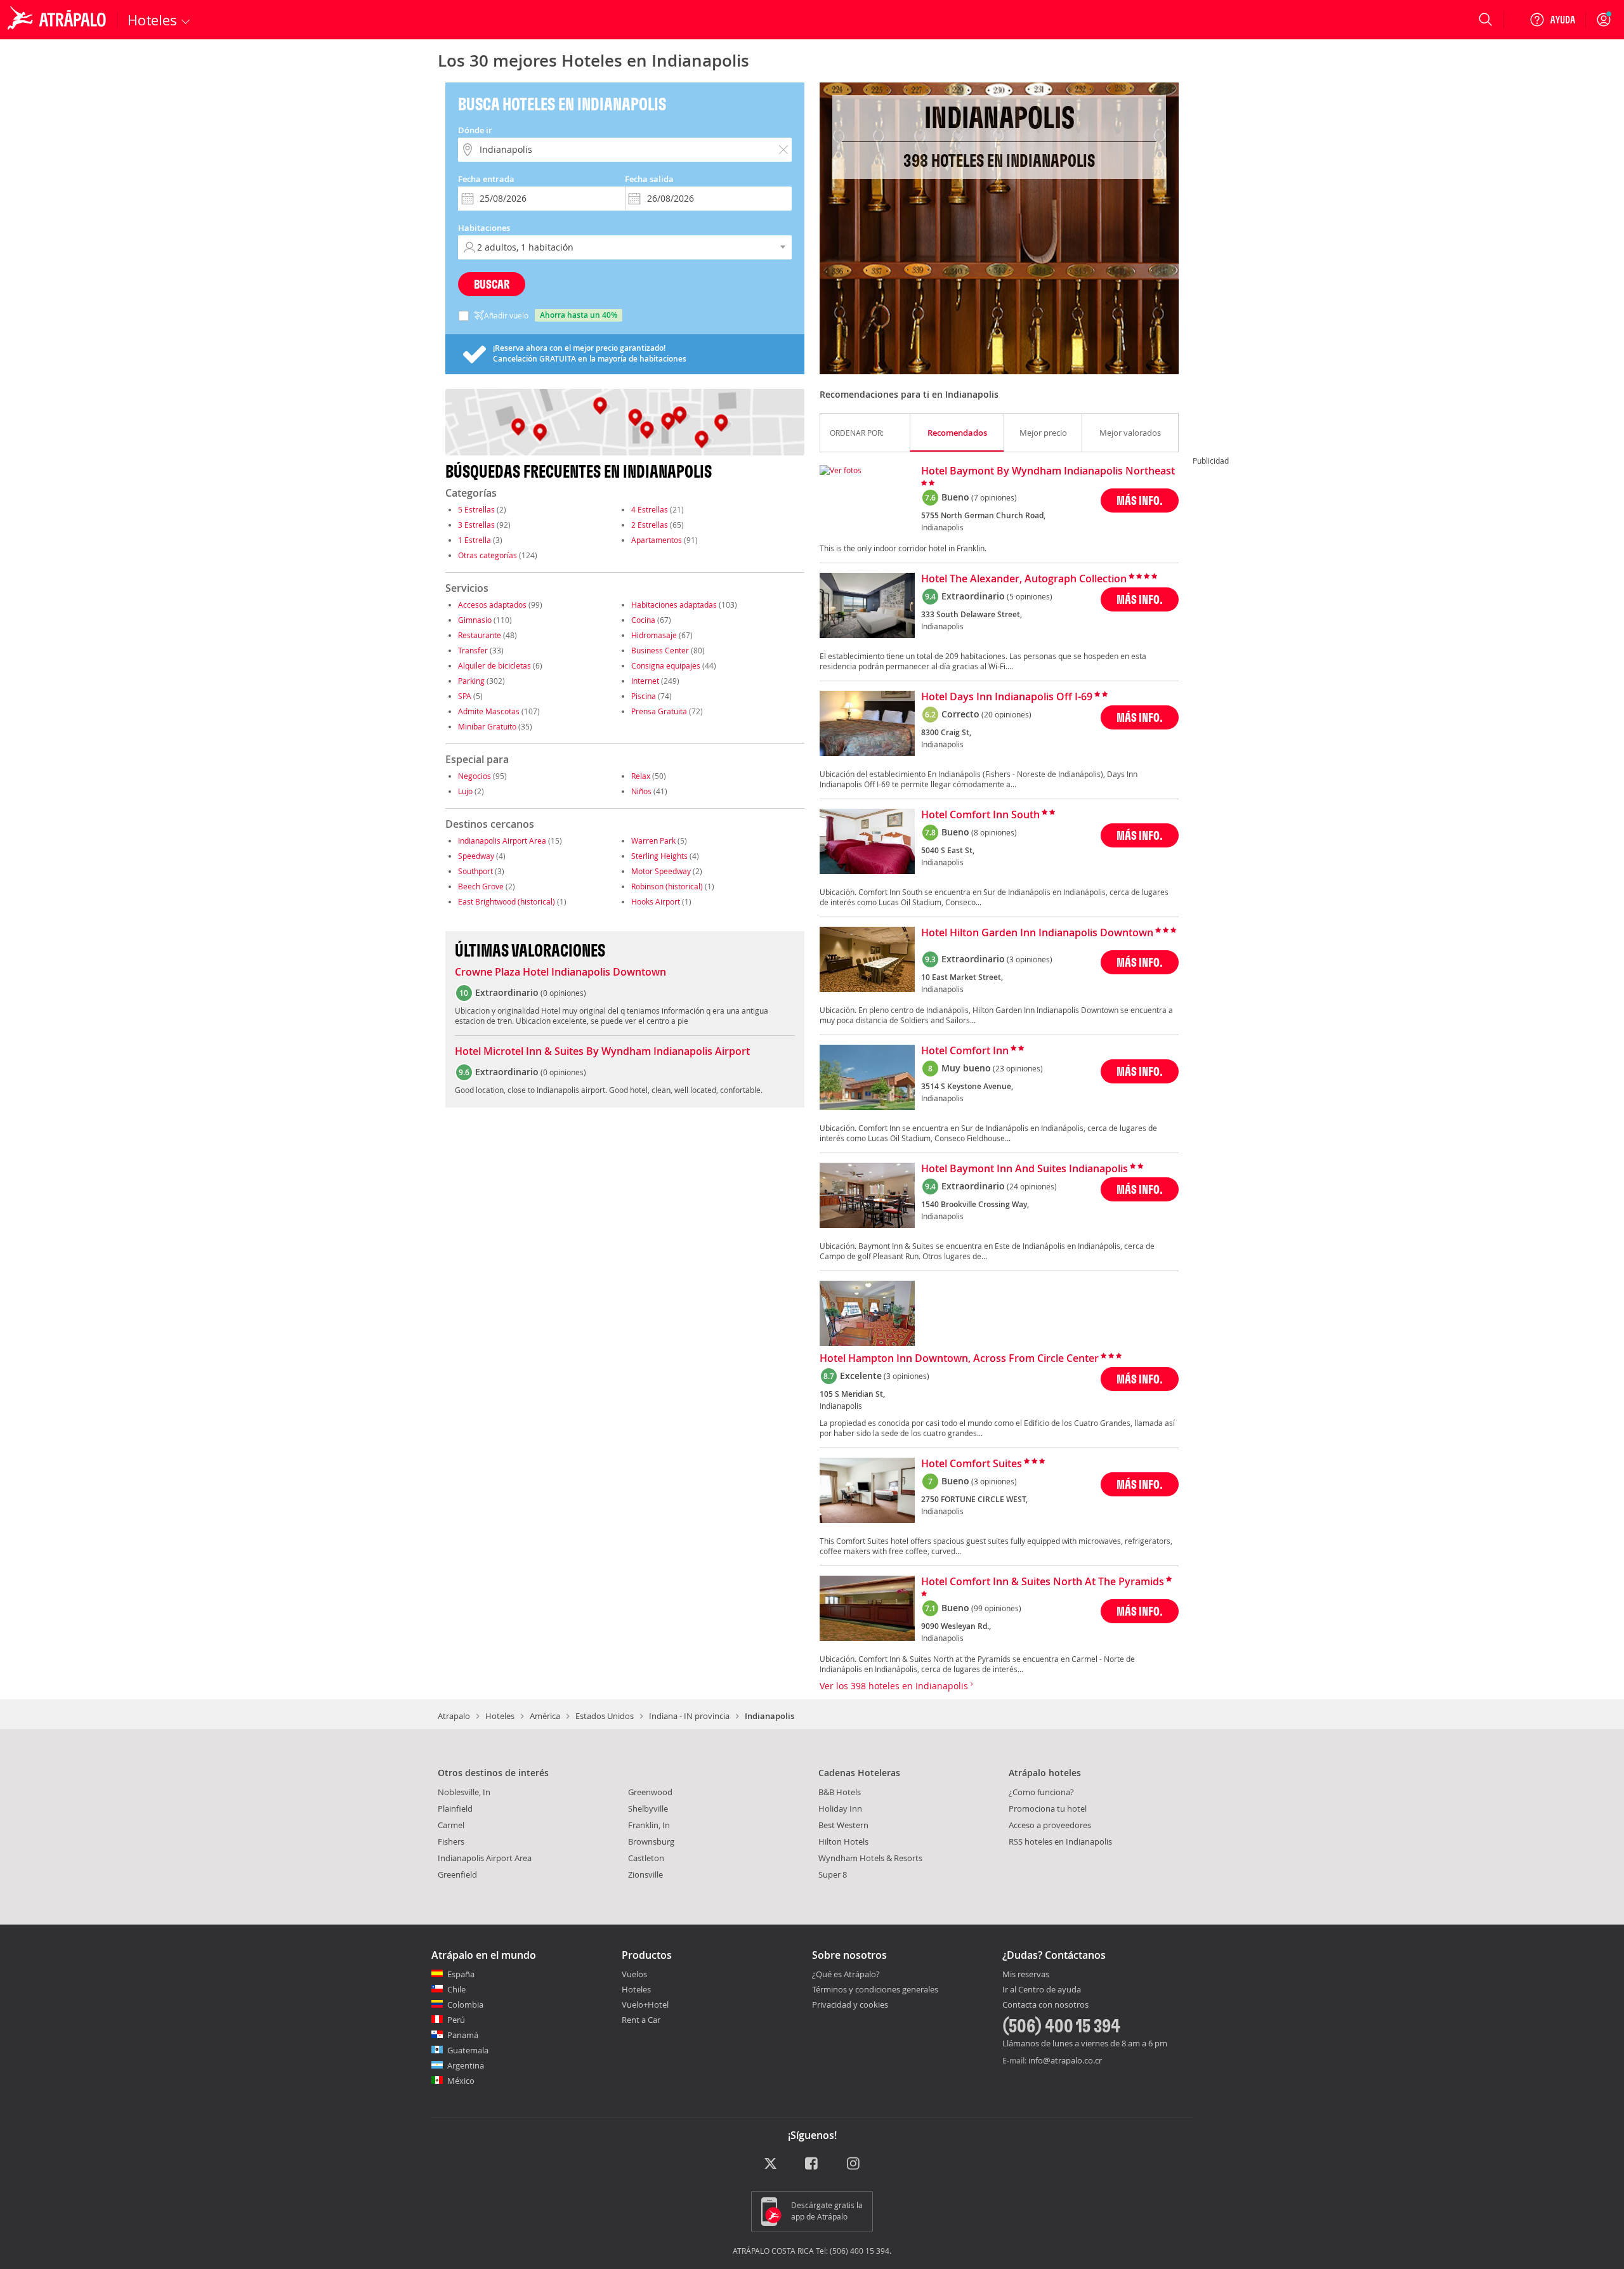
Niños (641, 791)
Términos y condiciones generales (875, 1989)
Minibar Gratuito (487, 726)
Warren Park (653, 840)
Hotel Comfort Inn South (980, 815)
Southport (475, 871)
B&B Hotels (840, 1792)
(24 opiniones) (1032, 1186)
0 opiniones (563, 993)
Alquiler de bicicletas (494, 665)
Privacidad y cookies (850, 2004)
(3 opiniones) (1030, 959)
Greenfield (457, 1874)
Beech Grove (481, 886)
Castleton (646, 1858)
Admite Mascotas (489, 711)
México (461, 2081)
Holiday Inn (840, 1808)
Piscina (644, 696)
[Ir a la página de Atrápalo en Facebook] (812, 2165)
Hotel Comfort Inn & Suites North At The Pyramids (1043, 1582)
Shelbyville (648, 1808)
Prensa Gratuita (659, 711)
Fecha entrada (486, 179)
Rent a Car (641, 2020)
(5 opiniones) (1030, 596)
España (461, 1974)
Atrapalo (454, 1716)
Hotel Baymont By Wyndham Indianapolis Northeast (1048, 471)
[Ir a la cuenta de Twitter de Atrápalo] (770, 2165)
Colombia (465, 2004)
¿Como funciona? (1041, 1792)
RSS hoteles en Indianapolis (1060, 1841)
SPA (465, 696)
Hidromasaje (654, 635)
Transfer (473, 650)
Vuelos (634, 1974)
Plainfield (455, 1808)
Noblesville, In (464, 1792)
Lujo (465, 791)
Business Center (660, 650)
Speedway (476, 856)
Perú (456, 2020)
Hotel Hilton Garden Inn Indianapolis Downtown (1037, 933)
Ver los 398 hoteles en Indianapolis (895, 1686)
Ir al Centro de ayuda (1042, 1990)
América (545, 1716)
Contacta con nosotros (1045, 2005)
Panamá (463, 2035)
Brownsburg (651, 1841)
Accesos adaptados (492, 605)
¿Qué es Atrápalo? (846, 1974)
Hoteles (500, 1716)
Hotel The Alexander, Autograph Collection (1024, 579)
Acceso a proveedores (1050, 1825)
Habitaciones (484, 228)
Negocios (475, 776)
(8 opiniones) (994, 832)
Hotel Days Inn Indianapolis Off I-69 (1007, 697)
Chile (456, 1989)
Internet (645, 681)
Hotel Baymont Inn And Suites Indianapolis (1025, 1169)
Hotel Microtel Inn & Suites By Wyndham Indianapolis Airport (602, 1052)
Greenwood (650, 1792)
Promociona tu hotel (1048, 1808)
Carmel (451, 1825)
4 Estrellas (650, 509)
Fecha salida (649, 179)
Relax (641, 776)
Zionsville (645, 1874)
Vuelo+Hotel (645, 2004)
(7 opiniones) (994, 497)
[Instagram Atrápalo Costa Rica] (854, 2165)
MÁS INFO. (1140, 500)
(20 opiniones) (1006, 714)
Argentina (466, 2065)
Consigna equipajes (666, 665)
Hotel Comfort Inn (965, 1051)
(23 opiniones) (1018, 1068)
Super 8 (833, 1874)
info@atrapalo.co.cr (1065, 2060)
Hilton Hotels (843, 1841)
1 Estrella (475, 540)
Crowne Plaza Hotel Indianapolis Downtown (560, 972)
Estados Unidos (605, 1716)
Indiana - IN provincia (689, 1716)
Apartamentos (657, 540)
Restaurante (480, 635)
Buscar (492, 284)
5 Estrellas (476, 509)
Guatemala (468, 2050)
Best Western (843, 1825)
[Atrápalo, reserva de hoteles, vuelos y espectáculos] (58, 20)
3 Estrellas (476, 525)
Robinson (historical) (667, 886)
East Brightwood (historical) (507, 901)
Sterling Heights (659, 856)
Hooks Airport (656, 901)
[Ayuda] (1552, 20)
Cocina (643, 620)
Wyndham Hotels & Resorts (870, 1858)
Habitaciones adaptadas (674, 605)
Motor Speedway (661, 871)
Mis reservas (1026, 1975)
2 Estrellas (650, 525)
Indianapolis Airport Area (502, 840)
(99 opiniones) (996, 1608)
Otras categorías (488, 555)
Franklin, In (649, 1825)
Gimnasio (475, 620)
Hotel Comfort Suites (972, 1464)
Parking (471, 681)
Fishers (451, 1841)
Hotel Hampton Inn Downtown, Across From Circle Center (959, 1359)
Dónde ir (475, 130)
